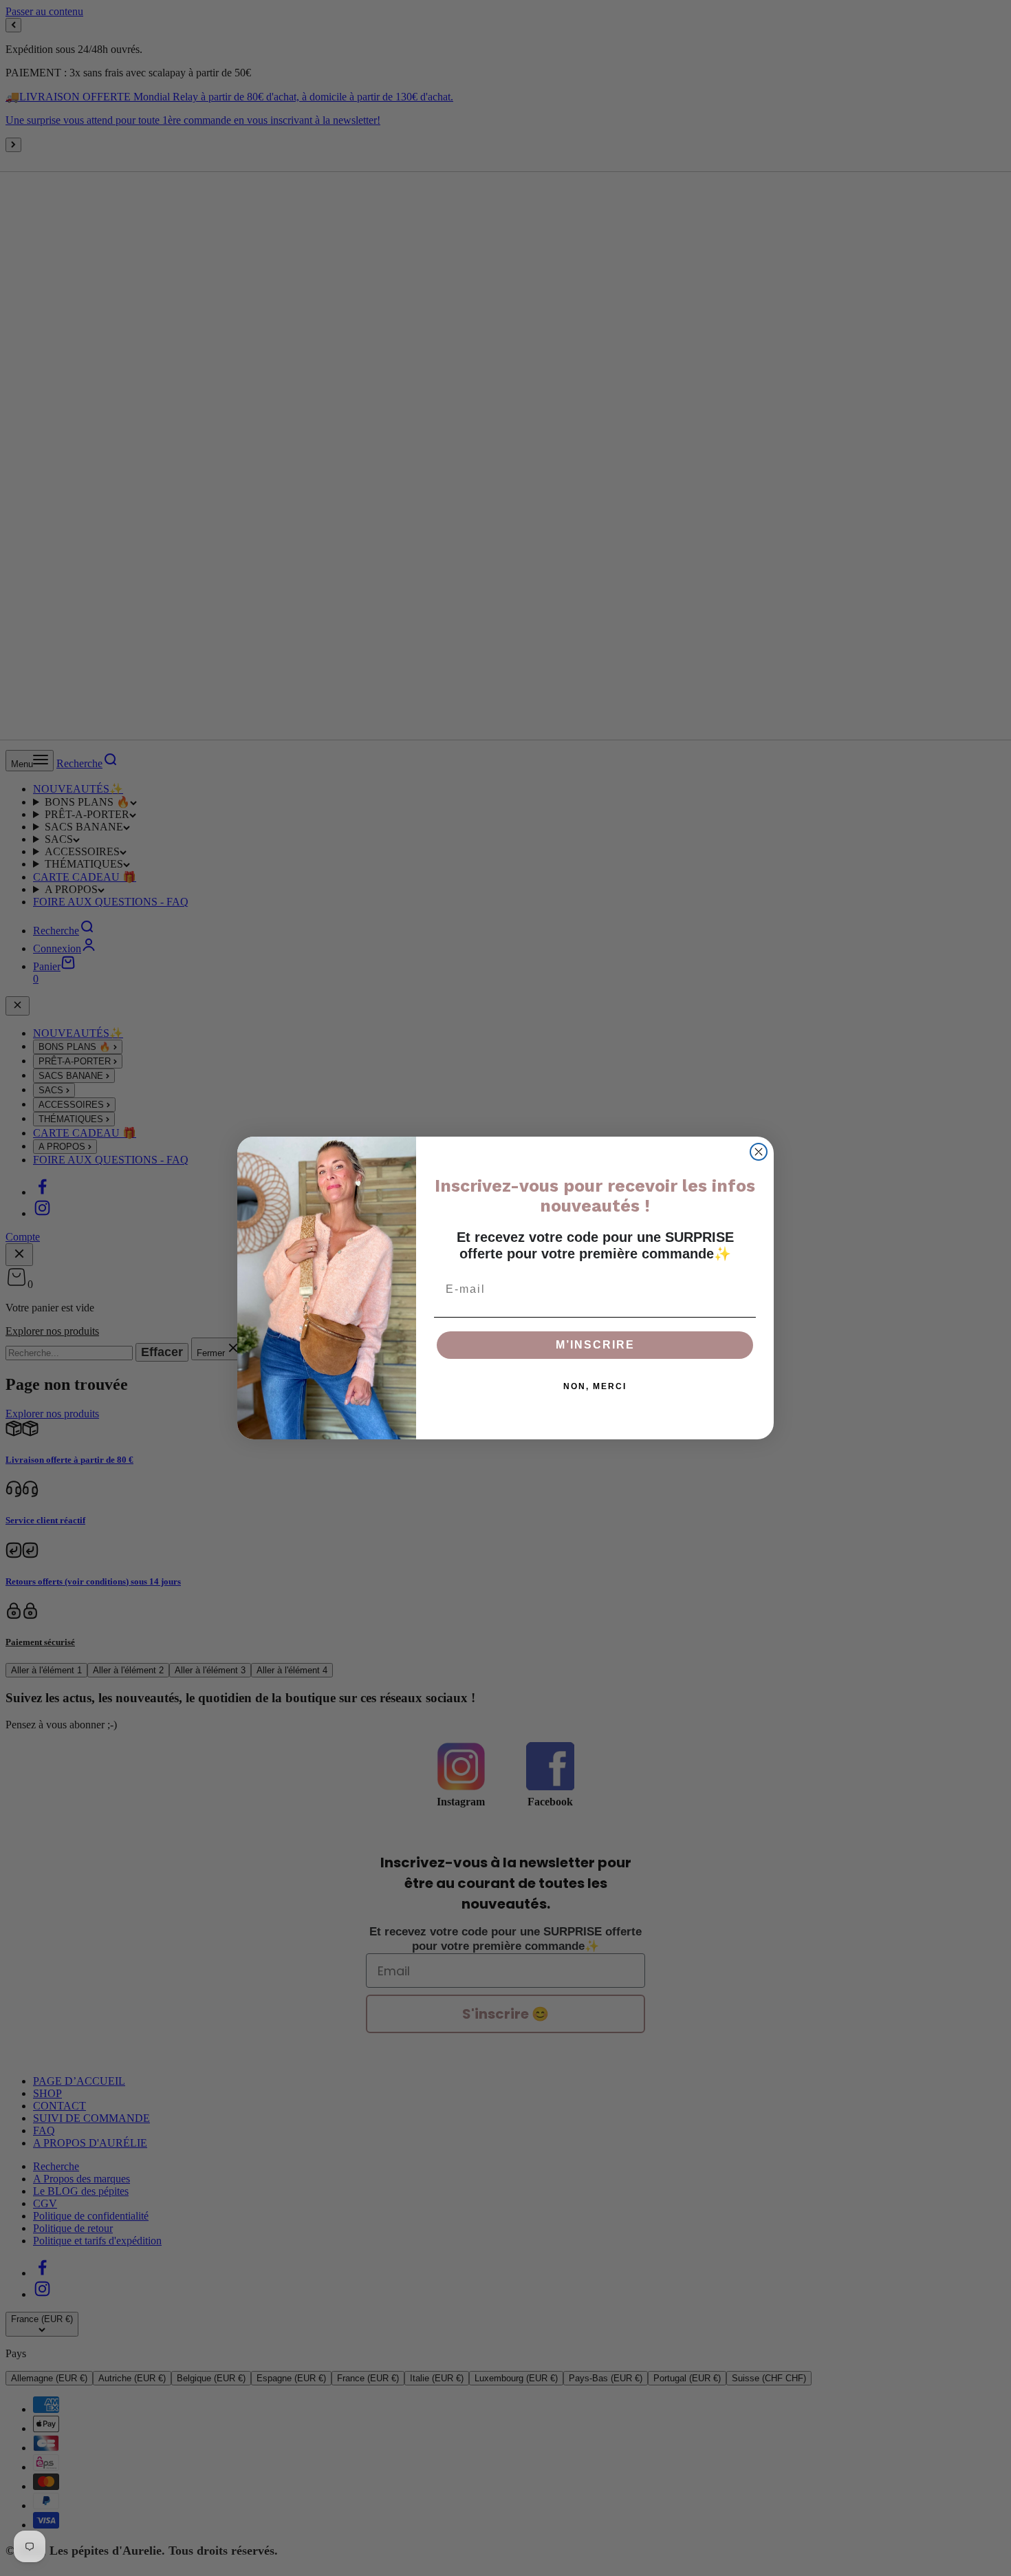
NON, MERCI (595, 1386)
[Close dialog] (759, 1152)
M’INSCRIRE (595, 1345)
